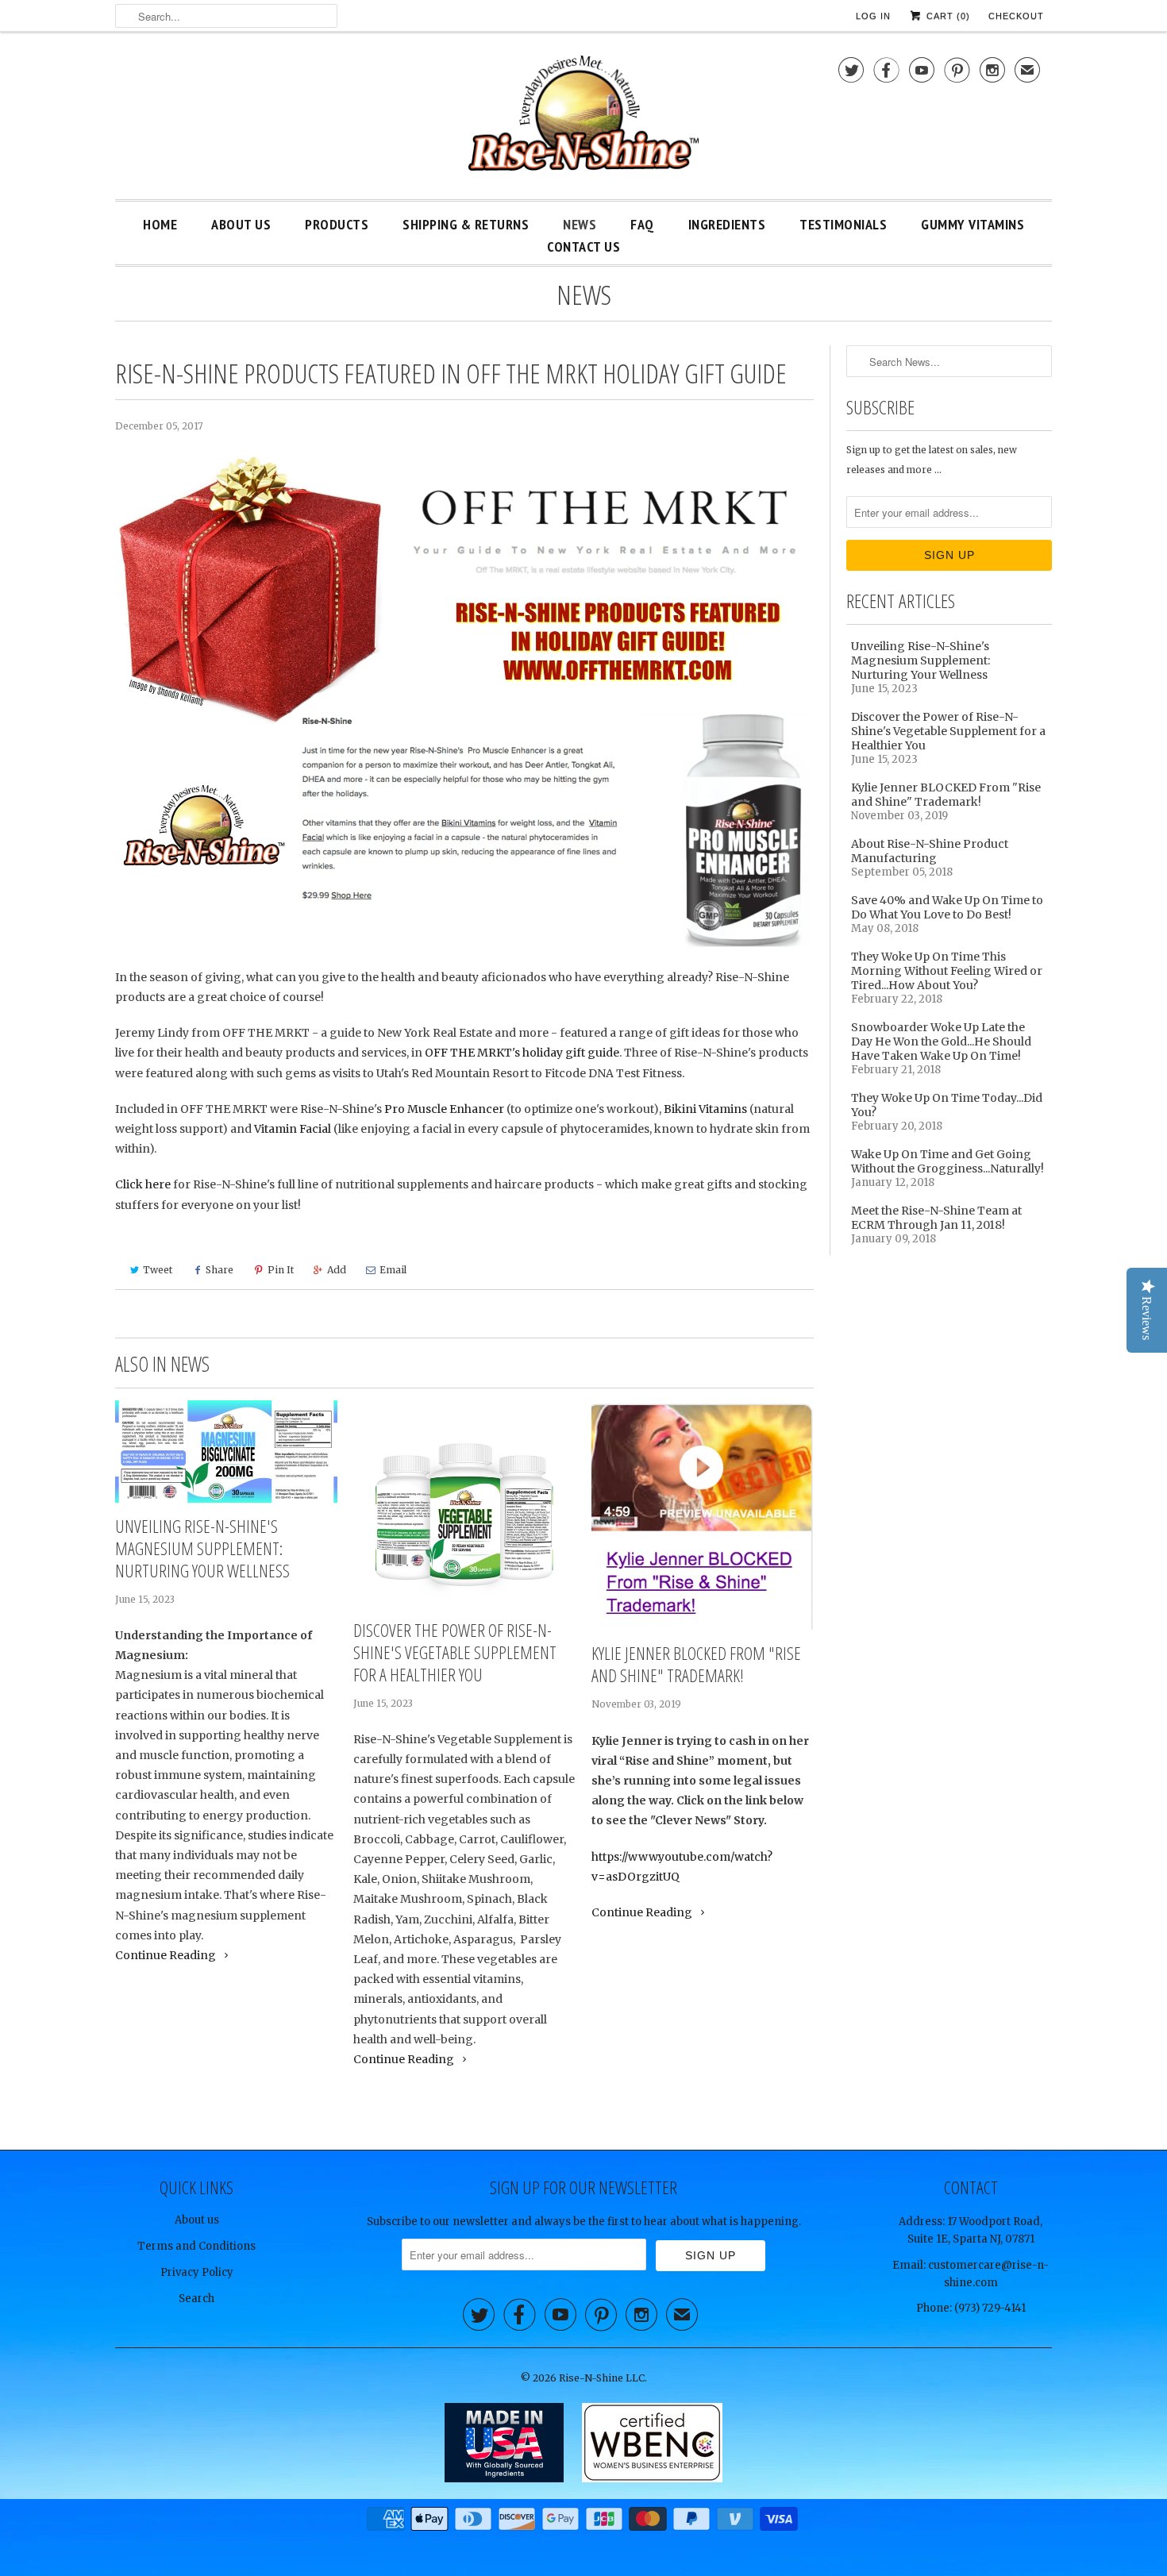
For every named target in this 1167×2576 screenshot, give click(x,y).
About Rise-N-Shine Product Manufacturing (930, 851)
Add (337, 1270)
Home (160, 224)
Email (393, 1270)
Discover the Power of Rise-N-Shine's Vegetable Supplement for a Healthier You (455, 1652)
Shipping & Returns (466, 224)
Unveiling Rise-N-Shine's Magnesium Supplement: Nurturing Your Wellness (202, 1548)
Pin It (281, 1270)
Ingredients (727, 224)
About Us (241, 224)
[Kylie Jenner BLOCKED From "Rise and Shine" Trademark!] (703, 1515)
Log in (873, 16)
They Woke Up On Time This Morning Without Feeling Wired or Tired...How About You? (947, 971)
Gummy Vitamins (972, 224)
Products (337, 224)
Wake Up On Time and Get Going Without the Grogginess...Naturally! (947, 1161)
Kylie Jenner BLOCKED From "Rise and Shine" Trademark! (696, 1664)
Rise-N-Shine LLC (602, 2378)
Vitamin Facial (293, 1129)
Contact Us (583, 246)
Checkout (1016, 16)
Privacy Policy (197, 2272)
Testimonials (843, 224)
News (580, 224)
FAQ (642, 224)
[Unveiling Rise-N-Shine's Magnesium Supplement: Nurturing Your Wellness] (226, 1452)
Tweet (158, 1270)
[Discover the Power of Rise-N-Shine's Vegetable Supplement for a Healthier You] (464, 1504)
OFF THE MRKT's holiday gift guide (522, 1053)
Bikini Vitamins (705, 1109)
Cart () (947, 16)
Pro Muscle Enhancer (444, 1109)
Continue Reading (167, 1955)
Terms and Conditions (196, 2246)
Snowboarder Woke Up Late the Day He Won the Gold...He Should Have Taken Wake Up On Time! (941, 1042)
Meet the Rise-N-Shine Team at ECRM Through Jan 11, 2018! (936, 1218)
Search (196, 2299)
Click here (143, 1184)
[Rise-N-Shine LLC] (583, 119)
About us (197, 2220)
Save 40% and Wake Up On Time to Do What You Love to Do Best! (947, 907)
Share (220, 1270)
